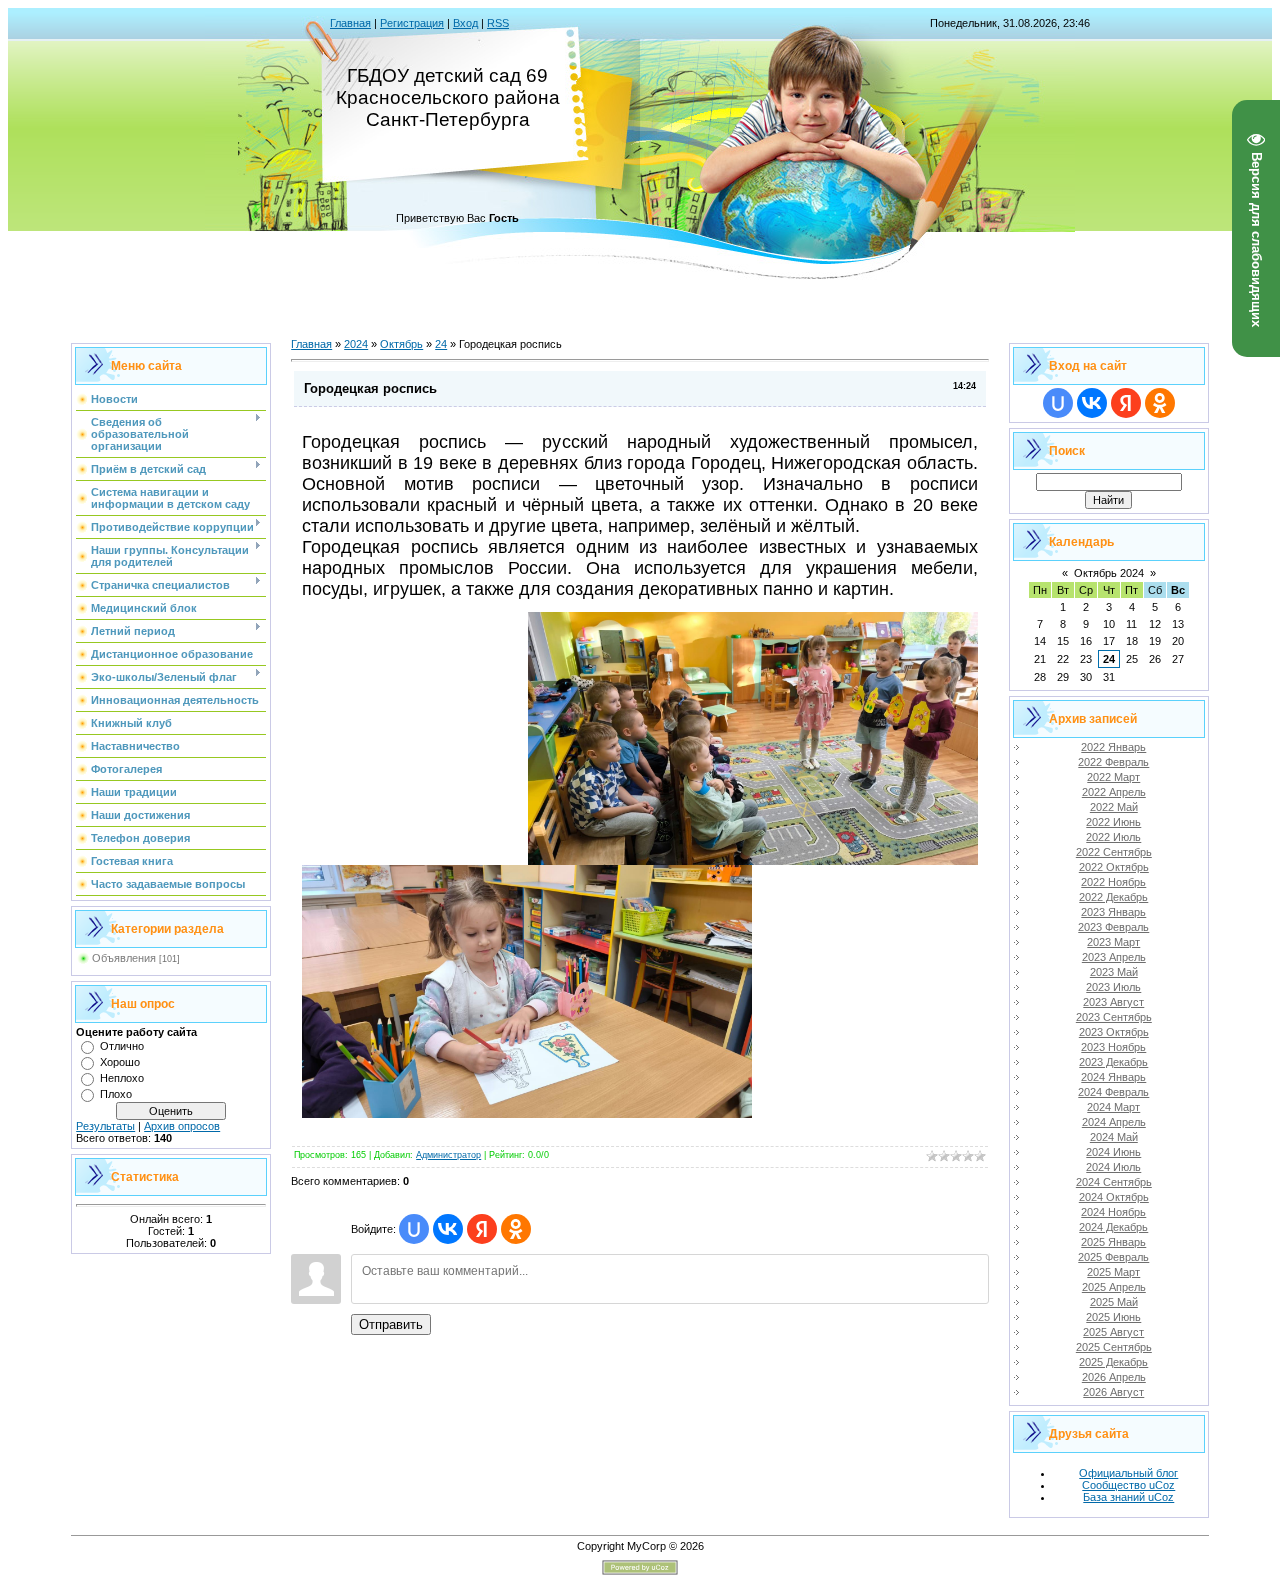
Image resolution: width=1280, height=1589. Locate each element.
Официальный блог (1128, 1473)
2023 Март (1113, 942)
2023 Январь (1113, 912)
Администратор (448, 1155)
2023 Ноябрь (1113, 1047)
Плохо (116, 1094)
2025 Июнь (1113, 1317)
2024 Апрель (1114, 1122)
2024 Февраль (1113, 1092)
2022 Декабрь (1113, 897)
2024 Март (1113, 1107)
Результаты (105, 1126)
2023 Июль (1113, 987)
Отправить (391, 1324)
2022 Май (1114, 807)
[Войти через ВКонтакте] (448, 1229)
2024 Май (1114, 1137)
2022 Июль (1113, 837)
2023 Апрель (1114, 957)
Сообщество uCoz (1128, 1485)
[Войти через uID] (414, 1229)
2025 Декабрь (1113, 1362)
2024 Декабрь (1113, 1227)
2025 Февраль (1113, 1257)
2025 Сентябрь (1114, 1347)
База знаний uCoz (1128, 1497)
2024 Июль (1113, 1167)
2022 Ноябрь (1113, 882)
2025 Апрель (1114, 1287)
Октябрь (401, 344)
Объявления (124, 958)
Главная (350, 23)
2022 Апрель (1114, 792)
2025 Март (1113, 1272)
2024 (356, 344)
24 (441, 344)
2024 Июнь (1113, 1152)
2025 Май (1114, 1302)
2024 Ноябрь (1113, 1212)
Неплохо (122, 1078)
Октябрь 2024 (1109, 573)
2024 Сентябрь (1114, 1182)
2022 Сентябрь (1114, 852)
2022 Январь (1113, 747)
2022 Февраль (1113, 762)
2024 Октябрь (1114, 1197)
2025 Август (1113, 1332)
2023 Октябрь (1114, 1032)
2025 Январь (1113, 1242)
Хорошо (120, 1062)
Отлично (122, 1046)
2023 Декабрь (1113, 1062)
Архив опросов (182, 1126)
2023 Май (1114, 972)
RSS (498, 23)
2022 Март (1113, 777)
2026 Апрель (1114, 1377)
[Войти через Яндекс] (482, 1229)
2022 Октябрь (1114, 867)
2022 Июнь (1113, 822)
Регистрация (412, 23)
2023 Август (1113, 1002)
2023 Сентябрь (1114, 1017)
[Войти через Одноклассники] (516, 1229)
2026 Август (1113, 1392)
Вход (465, 23)
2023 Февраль (1113, 927)
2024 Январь (1113, 1077)
